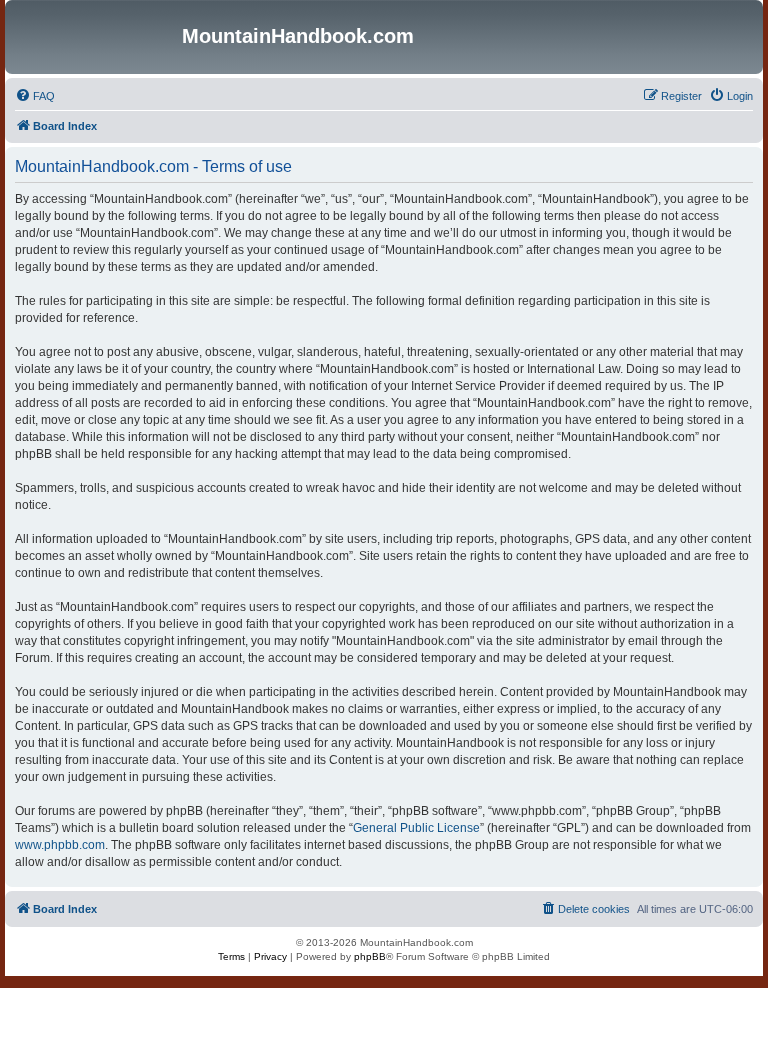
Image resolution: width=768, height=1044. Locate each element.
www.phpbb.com (60, 845)
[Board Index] (96, 37)
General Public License (416, 828)
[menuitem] (35, 96)
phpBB (370, 956)
